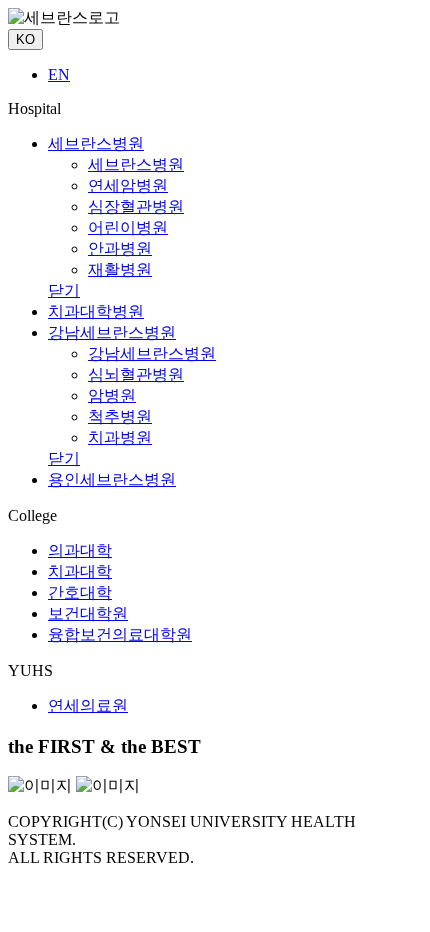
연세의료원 (88, 705)
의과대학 (80, 550)
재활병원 (120, 269)
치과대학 (80, 571)
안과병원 (120, 248)
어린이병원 (128, 227)
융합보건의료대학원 (120, 634)
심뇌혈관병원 (136, 374)
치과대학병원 (96, 311)
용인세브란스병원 (112, 479)
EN (59, 74)
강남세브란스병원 (112, 332)
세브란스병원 (96, 143)
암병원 (112, 395)
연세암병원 (128, 185)
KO (25, 39)
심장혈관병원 (136, 206)
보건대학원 (88, 613)
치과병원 (120, 437)
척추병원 (120, 416)
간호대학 (80, 592)
